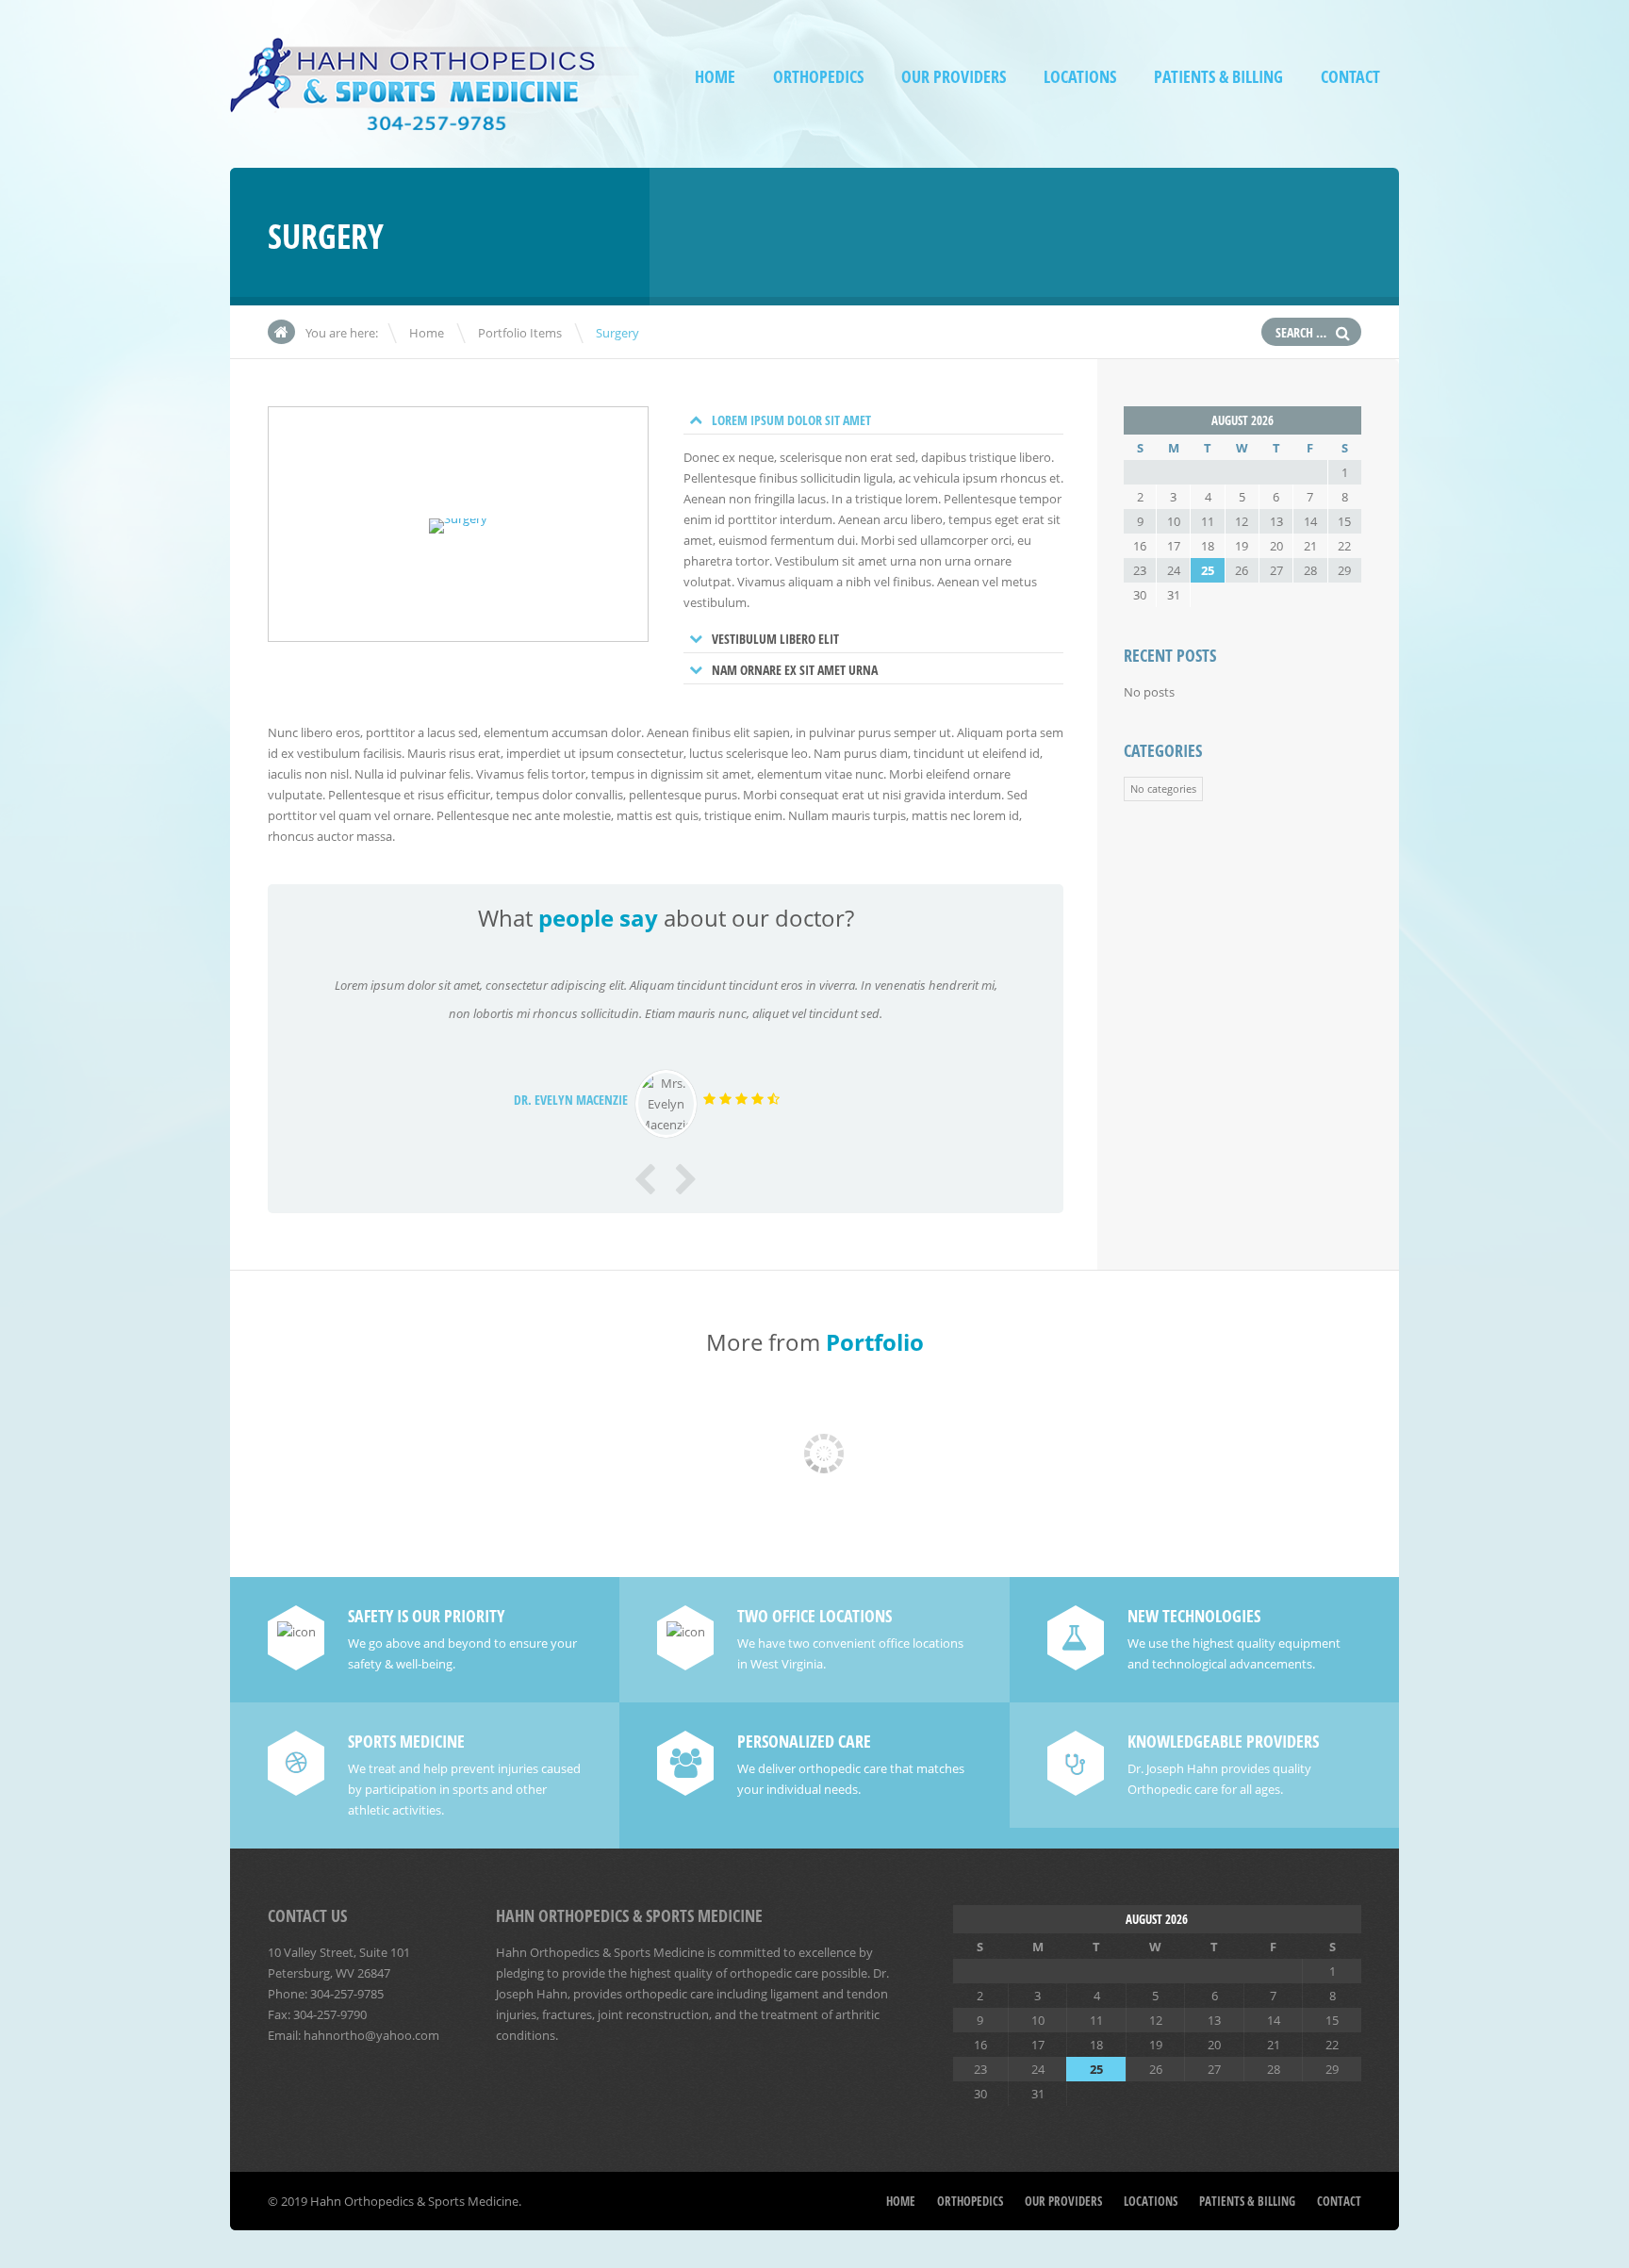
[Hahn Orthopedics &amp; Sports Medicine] (435, 117)
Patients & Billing (1218, 77)
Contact (1350, 77)
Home (715, 77)
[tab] (874, 420)
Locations (1080, 77)
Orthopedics (818, 77)
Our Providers (954, 77)
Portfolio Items (520, 333)
